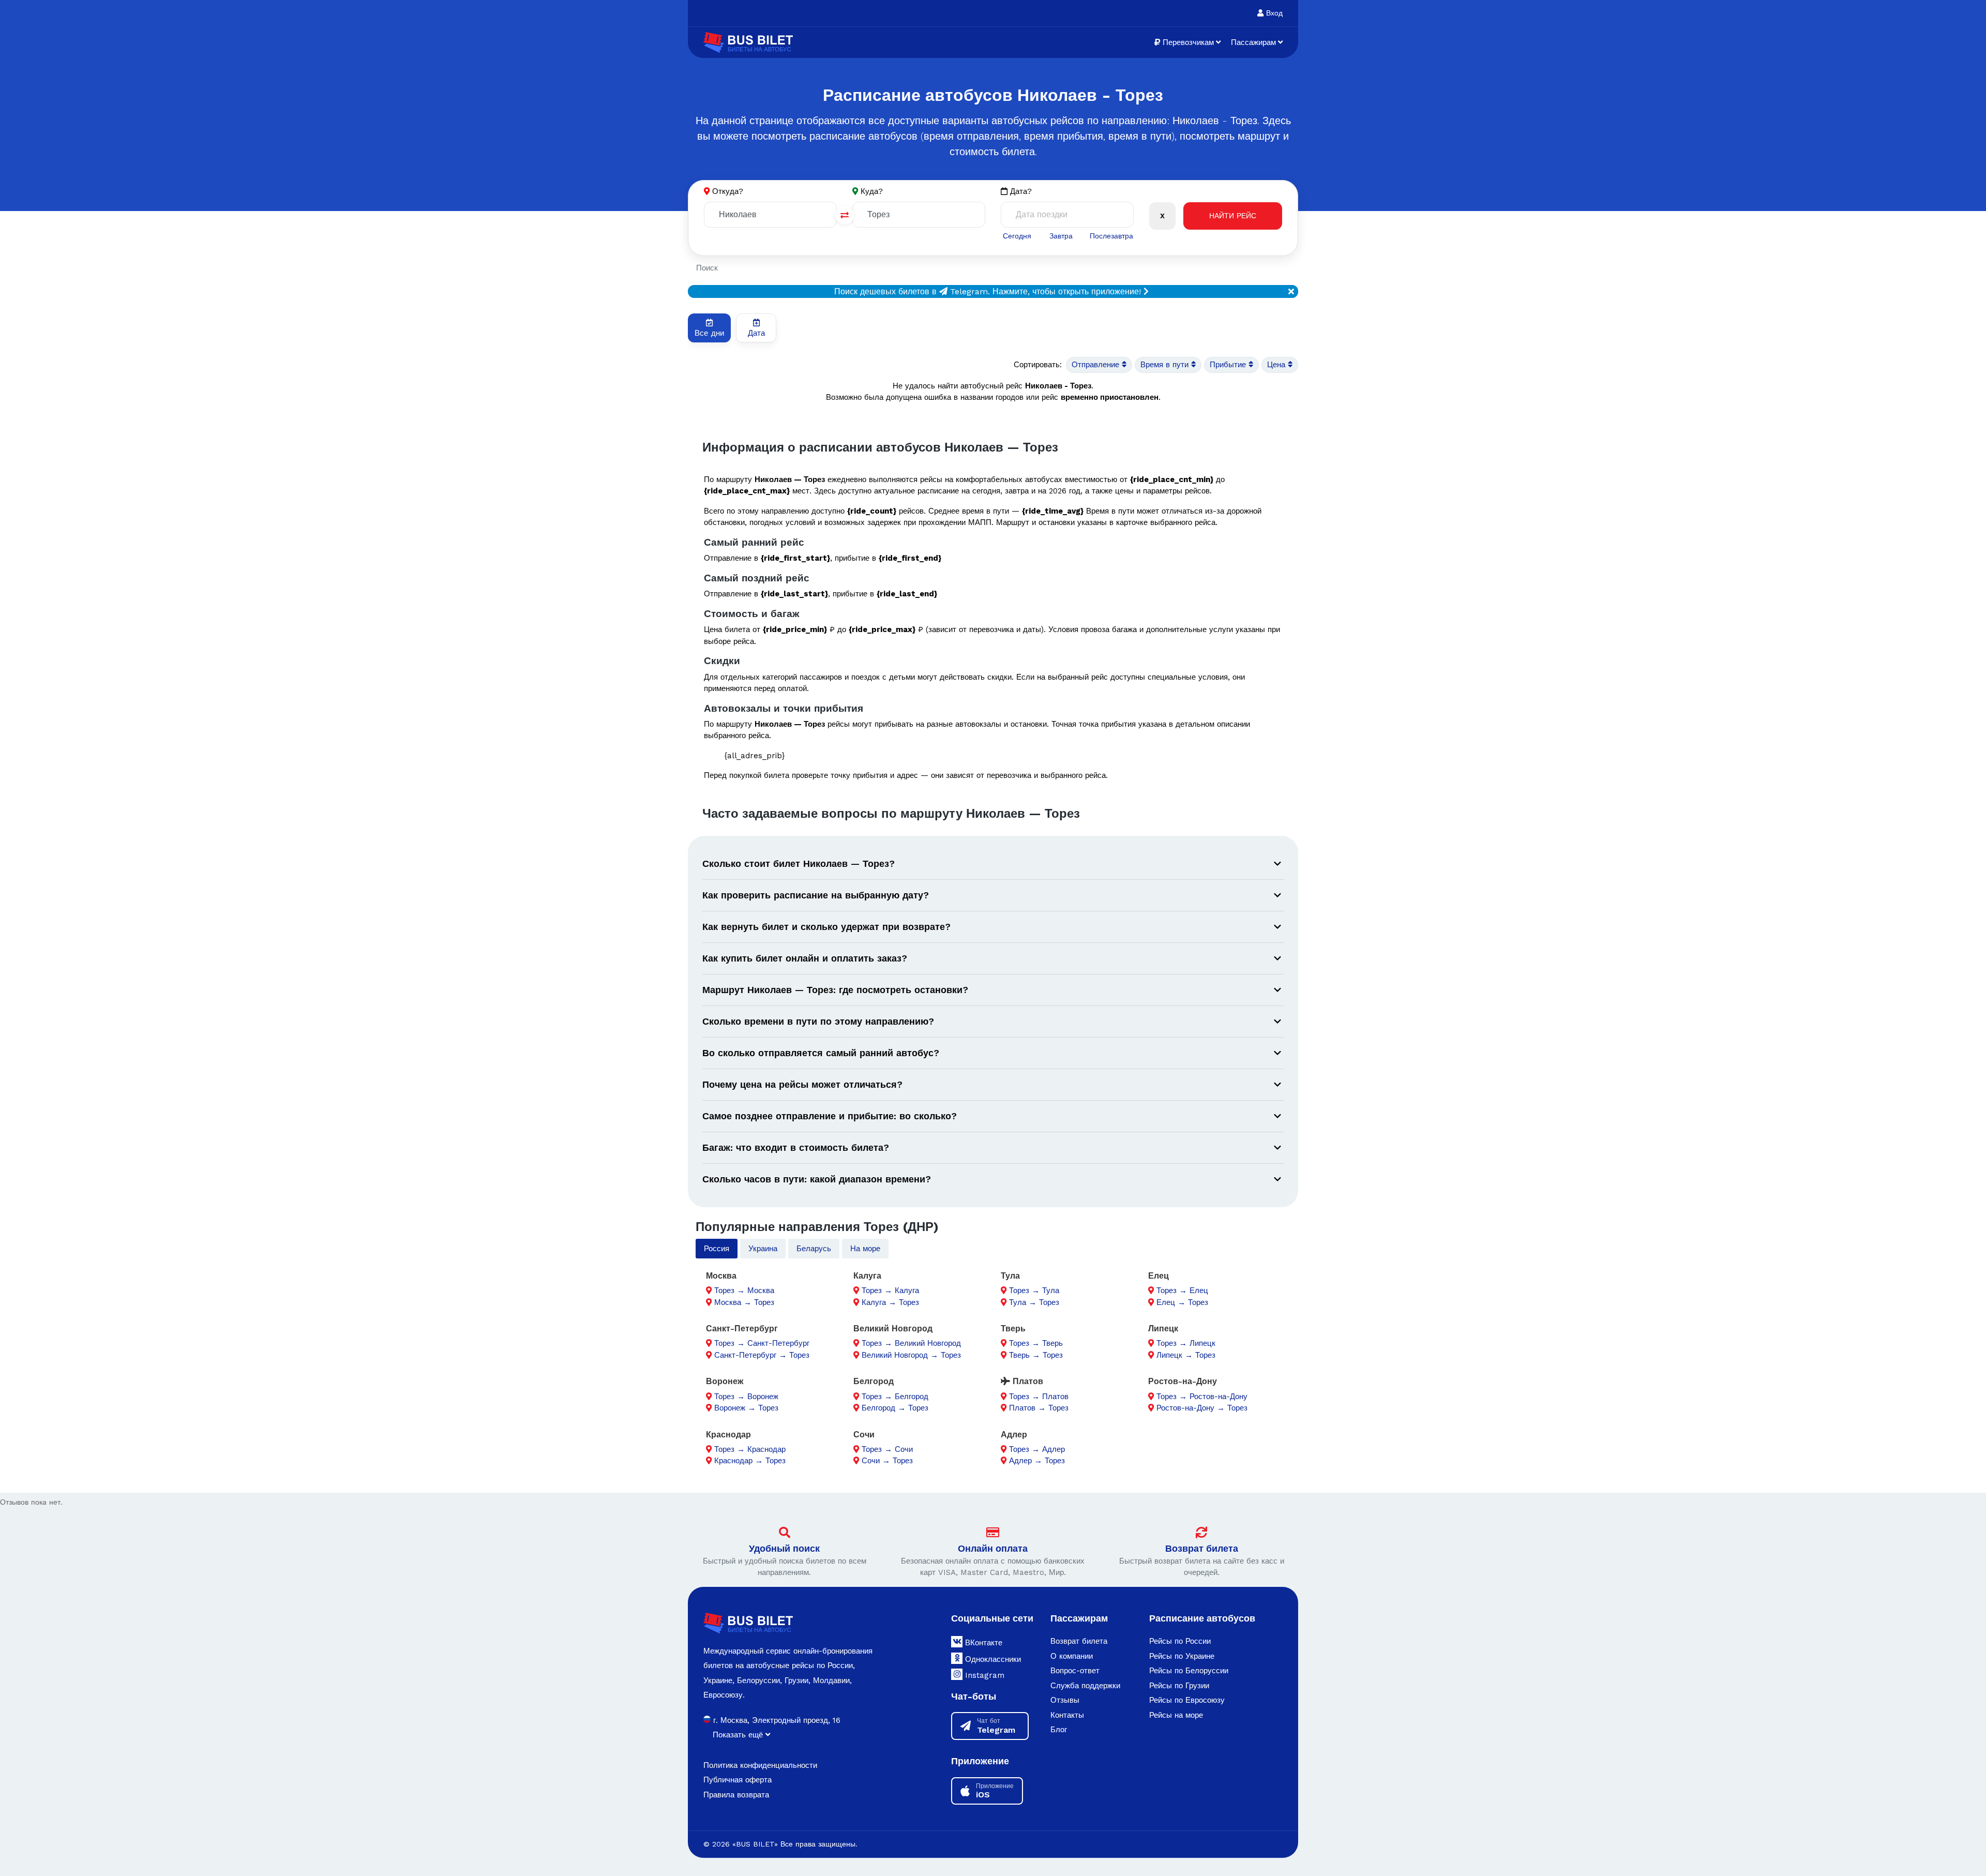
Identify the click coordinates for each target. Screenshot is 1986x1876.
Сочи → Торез (887, 1461)
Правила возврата (736, 1795)
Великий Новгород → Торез (911, 1355)
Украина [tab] (763, 1249)
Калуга (867, 1276)
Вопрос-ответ (1075, 1671)
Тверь (1013, 1329)
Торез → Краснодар (750, 1449)
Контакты (1067, 1715)
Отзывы (1065, 1700)
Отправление (1097, 365)
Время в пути (1166, 365)
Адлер (1014, 1435)
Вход (1273, 13)
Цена (1277, 365)
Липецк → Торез (1186, 1355)
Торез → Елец (1182, 1290)
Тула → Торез (1034, 1302)
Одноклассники (992, 1659)
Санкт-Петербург (742, 1329)
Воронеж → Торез (746, 1408)
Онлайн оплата (993, 1548)
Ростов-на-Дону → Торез (1202, 1408)
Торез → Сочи (887, 1449)
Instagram (983, 1675)
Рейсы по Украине (1182, 1656)
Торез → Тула (1034, 1290)
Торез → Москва (744, 1290)
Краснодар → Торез (750, 1461)
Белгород (874, 1381)
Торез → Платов (1039, 1397)
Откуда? (728, 191)
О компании (1072, 1656)
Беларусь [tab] (814, 1249)
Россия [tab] (717, 1249)
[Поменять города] (845, 215)
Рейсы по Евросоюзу (1187, 1700)
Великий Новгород (893, 1329)
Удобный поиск (784, 1548)
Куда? (872, 191)
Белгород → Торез (895, 1408)
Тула (1010, 1276)
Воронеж (725, 1381)
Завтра (1061, 236)
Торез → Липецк (1186, 1343)
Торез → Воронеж (746, 1397)
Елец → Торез (1182, 1302)
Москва (721, 1276)
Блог (1059, 1730)
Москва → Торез (744, 1302)
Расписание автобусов (1202, 1618)
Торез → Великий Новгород (911, 1343)
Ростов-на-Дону (1183, 1381)
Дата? (1020, 191)
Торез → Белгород (895, 1397)
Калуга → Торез (890, 1302)
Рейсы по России (1180, 1641)
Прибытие (1229, 365)
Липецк (1163, 1329)
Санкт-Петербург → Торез (762, 1355)
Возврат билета (1202, 1548)
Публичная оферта (738, 1780)
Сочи (864, 1435)
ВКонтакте (982, 1643)
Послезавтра (1111, 236)
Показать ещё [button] (739, 1735)
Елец (1158, 1276)
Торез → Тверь (1036, 1343)
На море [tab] (865, 1249)
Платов (1027, 1381)
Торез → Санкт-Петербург (762, 1343)
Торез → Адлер (1037, 1449)
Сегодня (1017, 236)
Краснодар (728, 1435)
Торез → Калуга (890, 1290)
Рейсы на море (1176, 1715)
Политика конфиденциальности (760, 1765)
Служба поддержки (1085, 1686)
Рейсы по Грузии (1179, 1686)
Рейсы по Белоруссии (1189, 1671)
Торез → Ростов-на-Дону (1202, 1397)
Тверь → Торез (1036, 1355)
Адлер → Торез (1037, 1461)
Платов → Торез (1039, 1408)
